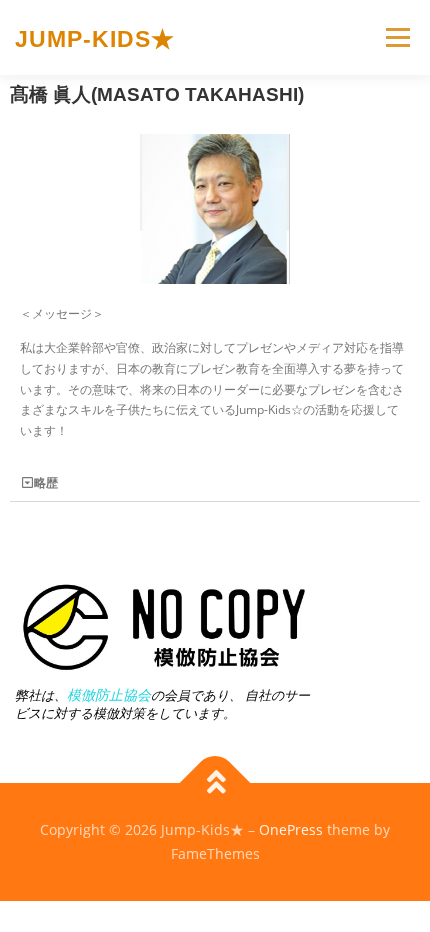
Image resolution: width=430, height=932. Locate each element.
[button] (215, 483)
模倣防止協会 (109, 694)
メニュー (397, 37)
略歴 (46, 482)
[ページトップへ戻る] (215, 783)
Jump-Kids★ (95, 39)
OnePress (291, 829)
